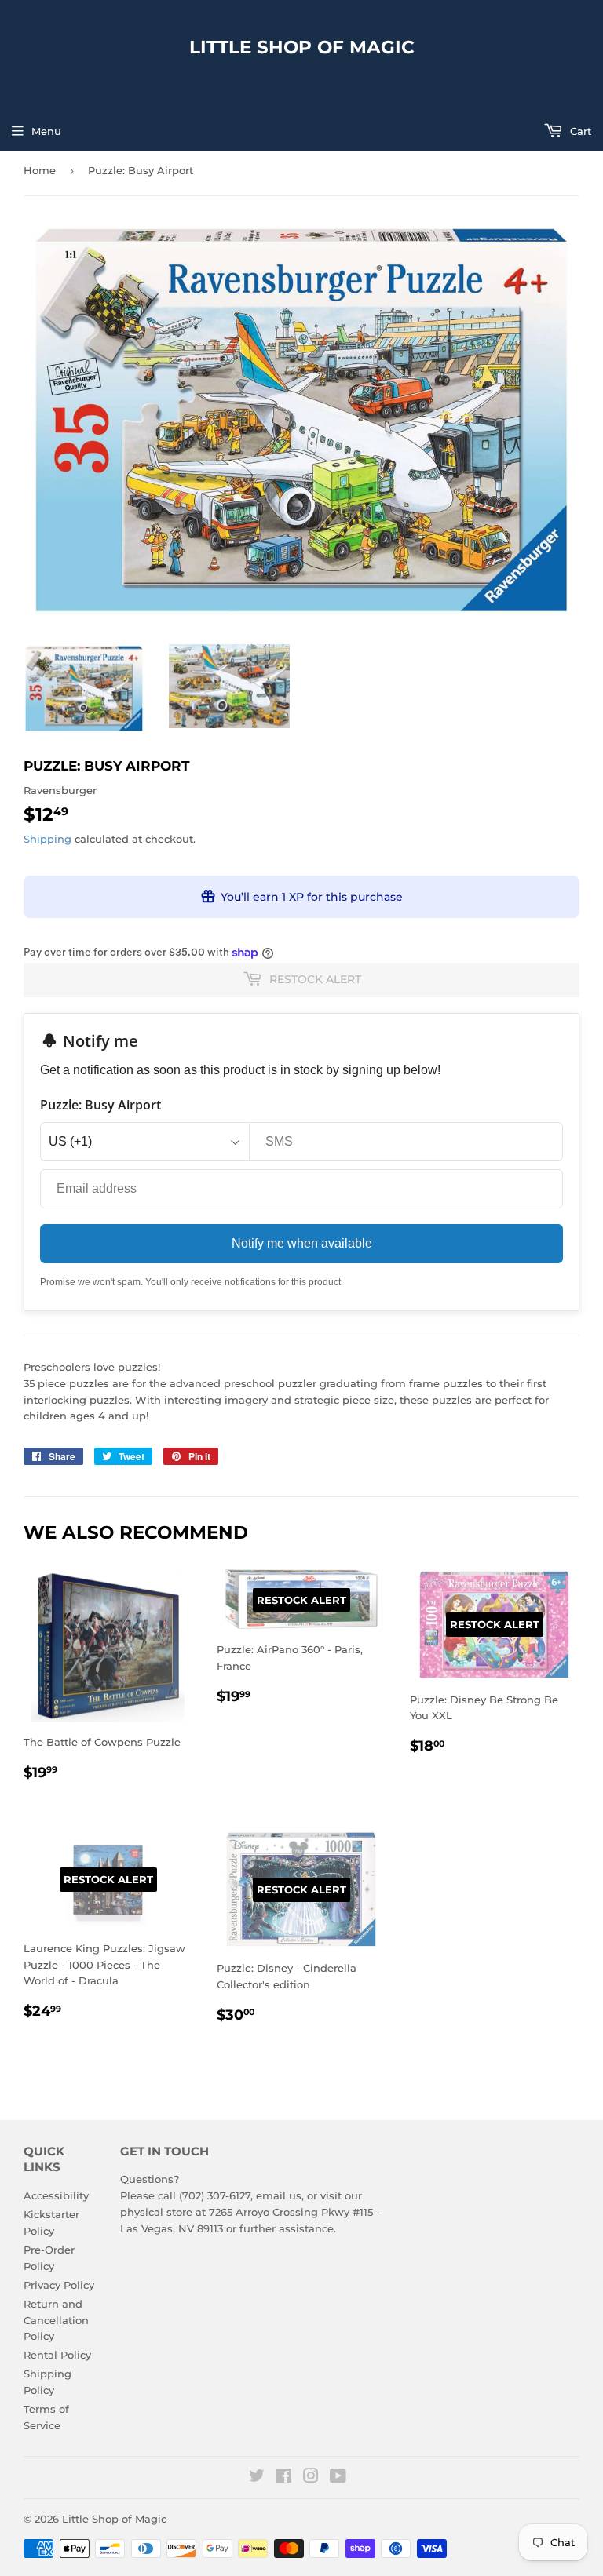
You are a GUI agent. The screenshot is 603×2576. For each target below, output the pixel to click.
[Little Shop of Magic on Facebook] (284, 2478)
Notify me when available (302, 1243)
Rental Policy (57, 2355)
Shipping (48, 839)
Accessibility (56, 2195)
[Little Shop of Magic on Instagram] (311, 2478)
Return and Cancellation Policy (56, 2320)
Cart (579, 131)
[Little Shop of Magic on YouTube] (338, 2478)
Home (40, 170)
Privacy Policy (59, 2285)
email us (279, 2195)
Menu (46, 131)
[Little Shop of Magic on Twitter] (257, 2478)
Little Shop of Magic (302, 47)
